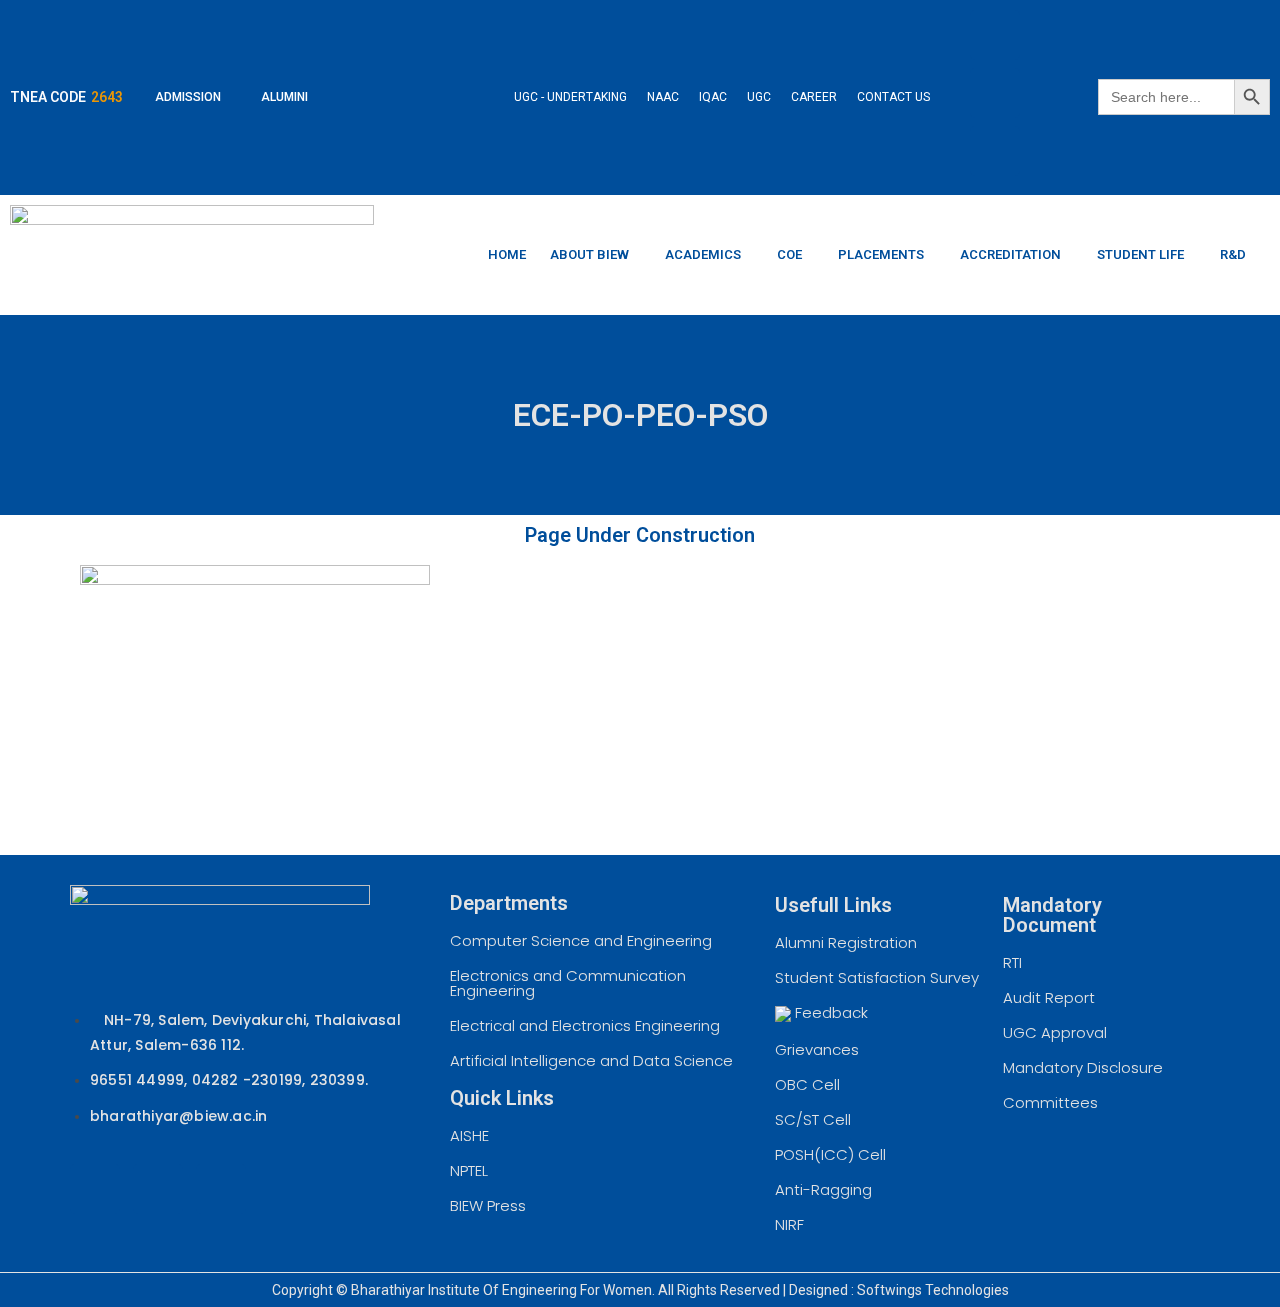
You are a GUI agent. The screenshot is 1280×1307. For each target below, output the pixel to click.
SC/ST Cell (813, 1119)
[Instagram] (995, 93)
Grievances (817, 1049)
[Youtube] (995, 151)
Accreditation (1010, 254)
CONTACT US (893, 97)
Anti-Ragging (823, 1189)
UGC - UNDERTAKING (570, 97)
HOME (507, 254)
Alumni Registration (846, 942)
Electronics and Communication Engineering (568, 983)
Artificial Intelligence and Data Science (591, 1060)
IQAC (713, 97)
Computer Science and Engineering (581, 940)
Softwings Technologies (933, 1290)
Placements (881, 254)
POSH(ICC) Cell (830, 1154)
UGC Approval (1055, 1032)
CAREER (814, 97)
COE (789, 254)
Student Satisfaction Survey (877, 977)
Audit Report (1049, 997)
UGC (759, 97)
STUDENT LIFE (1140, 254)
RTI (1012, 962)
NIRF (789, 1224)
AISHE (469, 1135)
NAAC (663, 97)
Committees (1050, 1102)
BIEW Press (488, 1205)
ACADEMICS (703, 254)
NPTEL (469, 1170)
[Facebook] (995, 35)
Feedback (829, 1012)
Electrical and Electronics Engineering (585, 1025)
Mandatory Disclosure (1083, 1067)
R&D (1233, 254)
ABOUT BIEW (589, 254)
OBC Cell (807, 1084)
